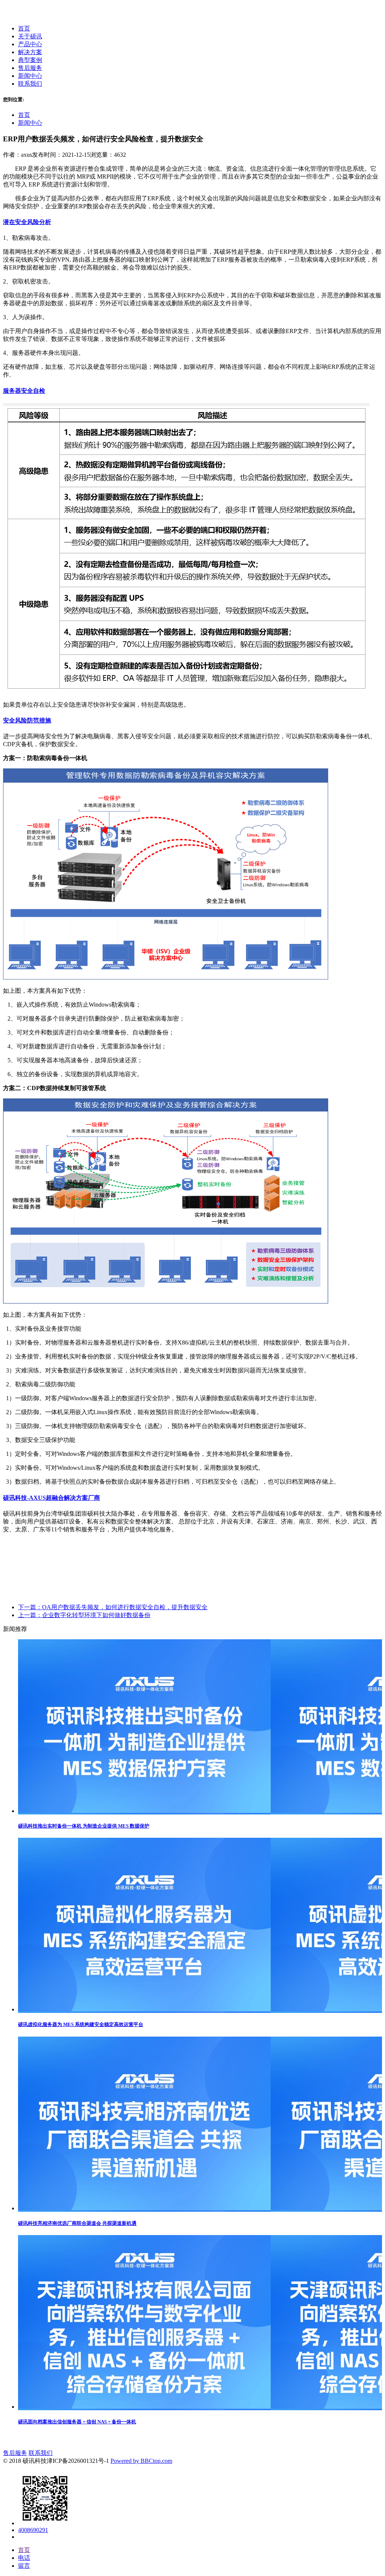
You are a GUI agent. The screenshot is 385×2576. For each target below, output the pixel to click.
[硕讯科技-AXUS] (29, 15)
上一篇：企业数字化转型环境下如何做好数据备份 (84, 1615)
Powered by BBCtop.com (141, 2461)
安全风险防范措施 (27, 720)
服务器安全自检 (24, 391)
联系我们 (41, 2453)
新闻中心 (30, 123)
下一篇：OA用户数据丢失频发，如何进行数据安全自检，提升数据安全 (113, 1607)
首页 (24, 115)
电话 (24, 2558)
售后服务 (15, 2453)
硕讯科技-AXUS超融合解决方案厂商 (52, 1498)
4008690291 (33, 2530)
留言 (24, 2566)
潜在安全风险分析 (27, 222)
